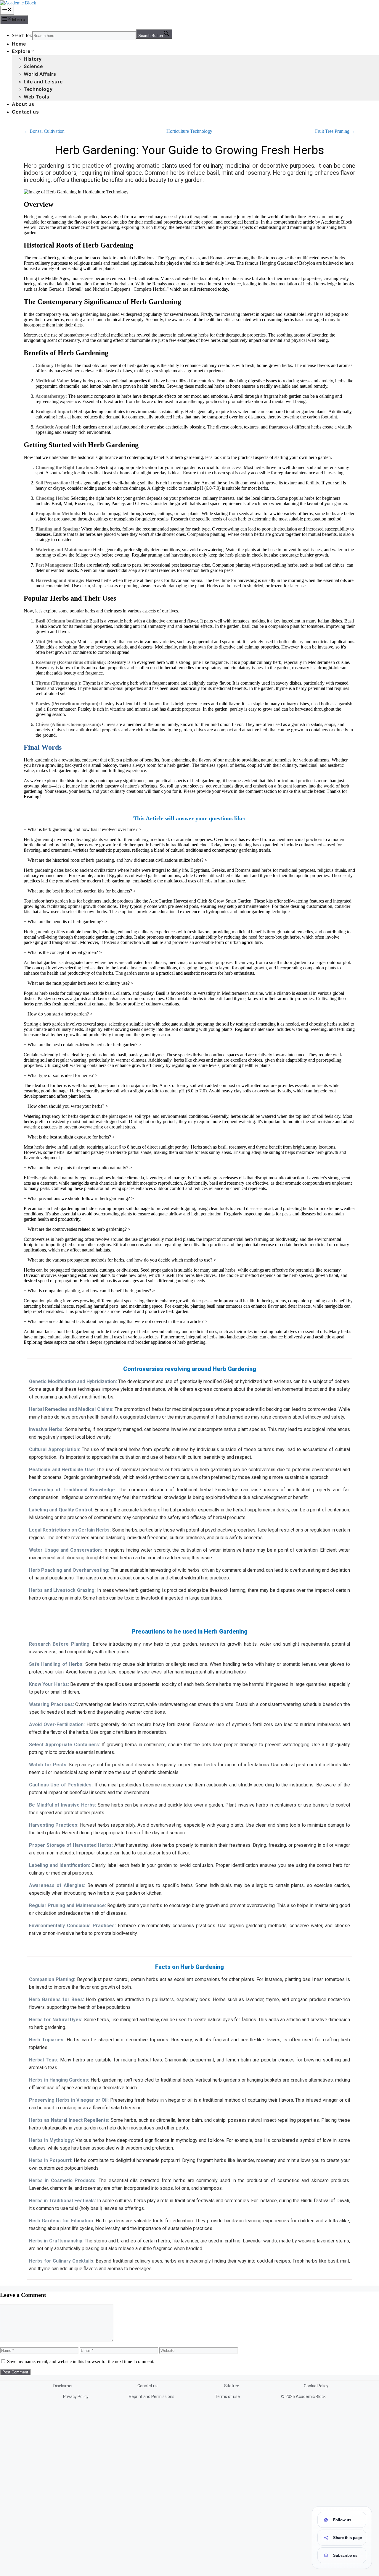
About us (23, 104)
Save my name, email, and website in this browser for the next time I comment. (81, 2361)
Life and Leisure (43, 82)
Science (33, 66)
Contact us (25, 112)
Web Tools (37, 97)
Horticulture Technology (189, 131)
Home (19, 44)
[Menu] (7, 10)
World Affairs (40, 74)
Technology (38, 89)
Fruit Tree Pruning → (335, 131)
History (33, 59)
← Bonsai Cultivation (44, 131)
